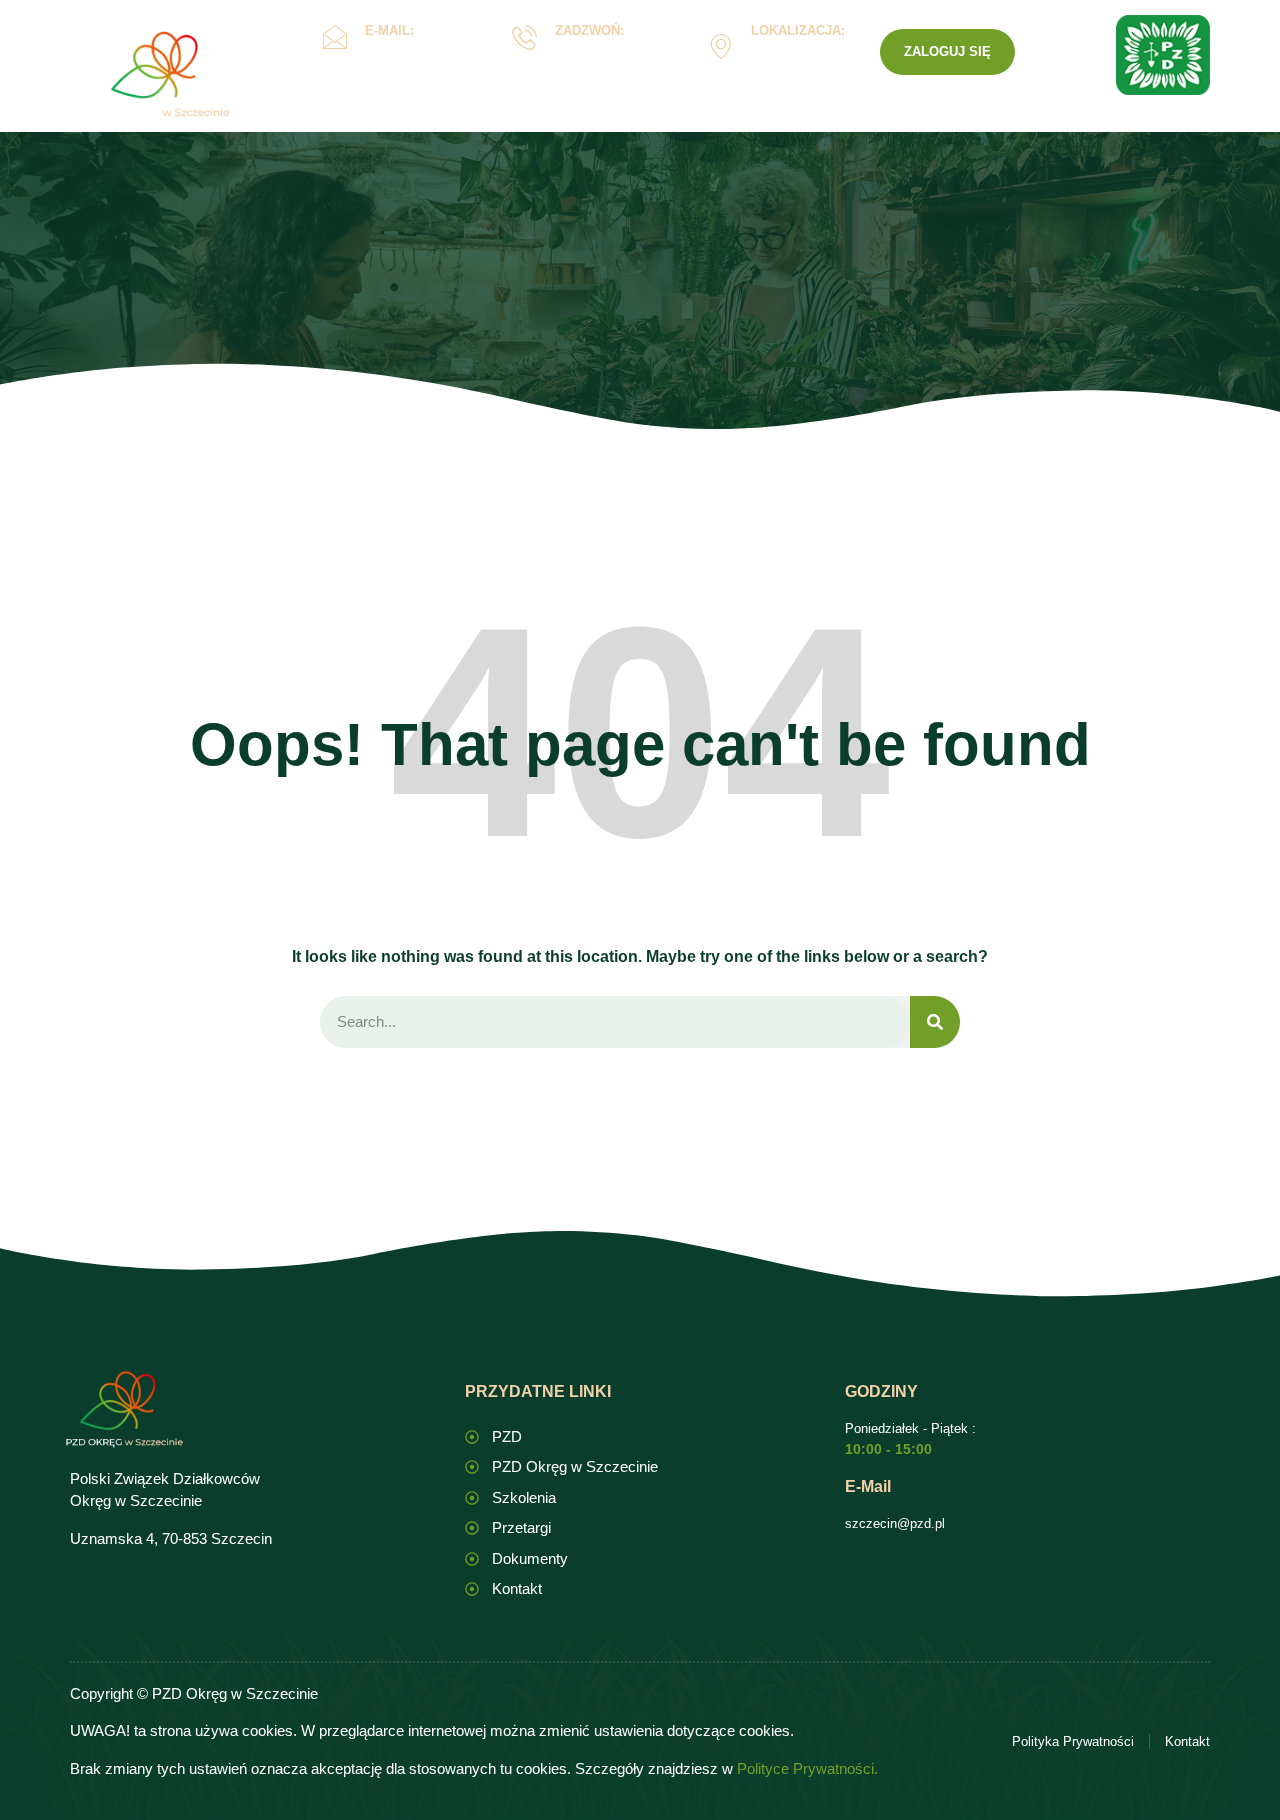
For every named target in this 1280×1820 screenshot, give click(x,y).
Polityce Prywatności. (807, 1768)
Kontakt (866, 123)
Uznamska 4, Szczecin (794, 60)
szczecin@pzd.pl (895, 1523)
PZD (947, 123)
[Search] (935, 1022)
